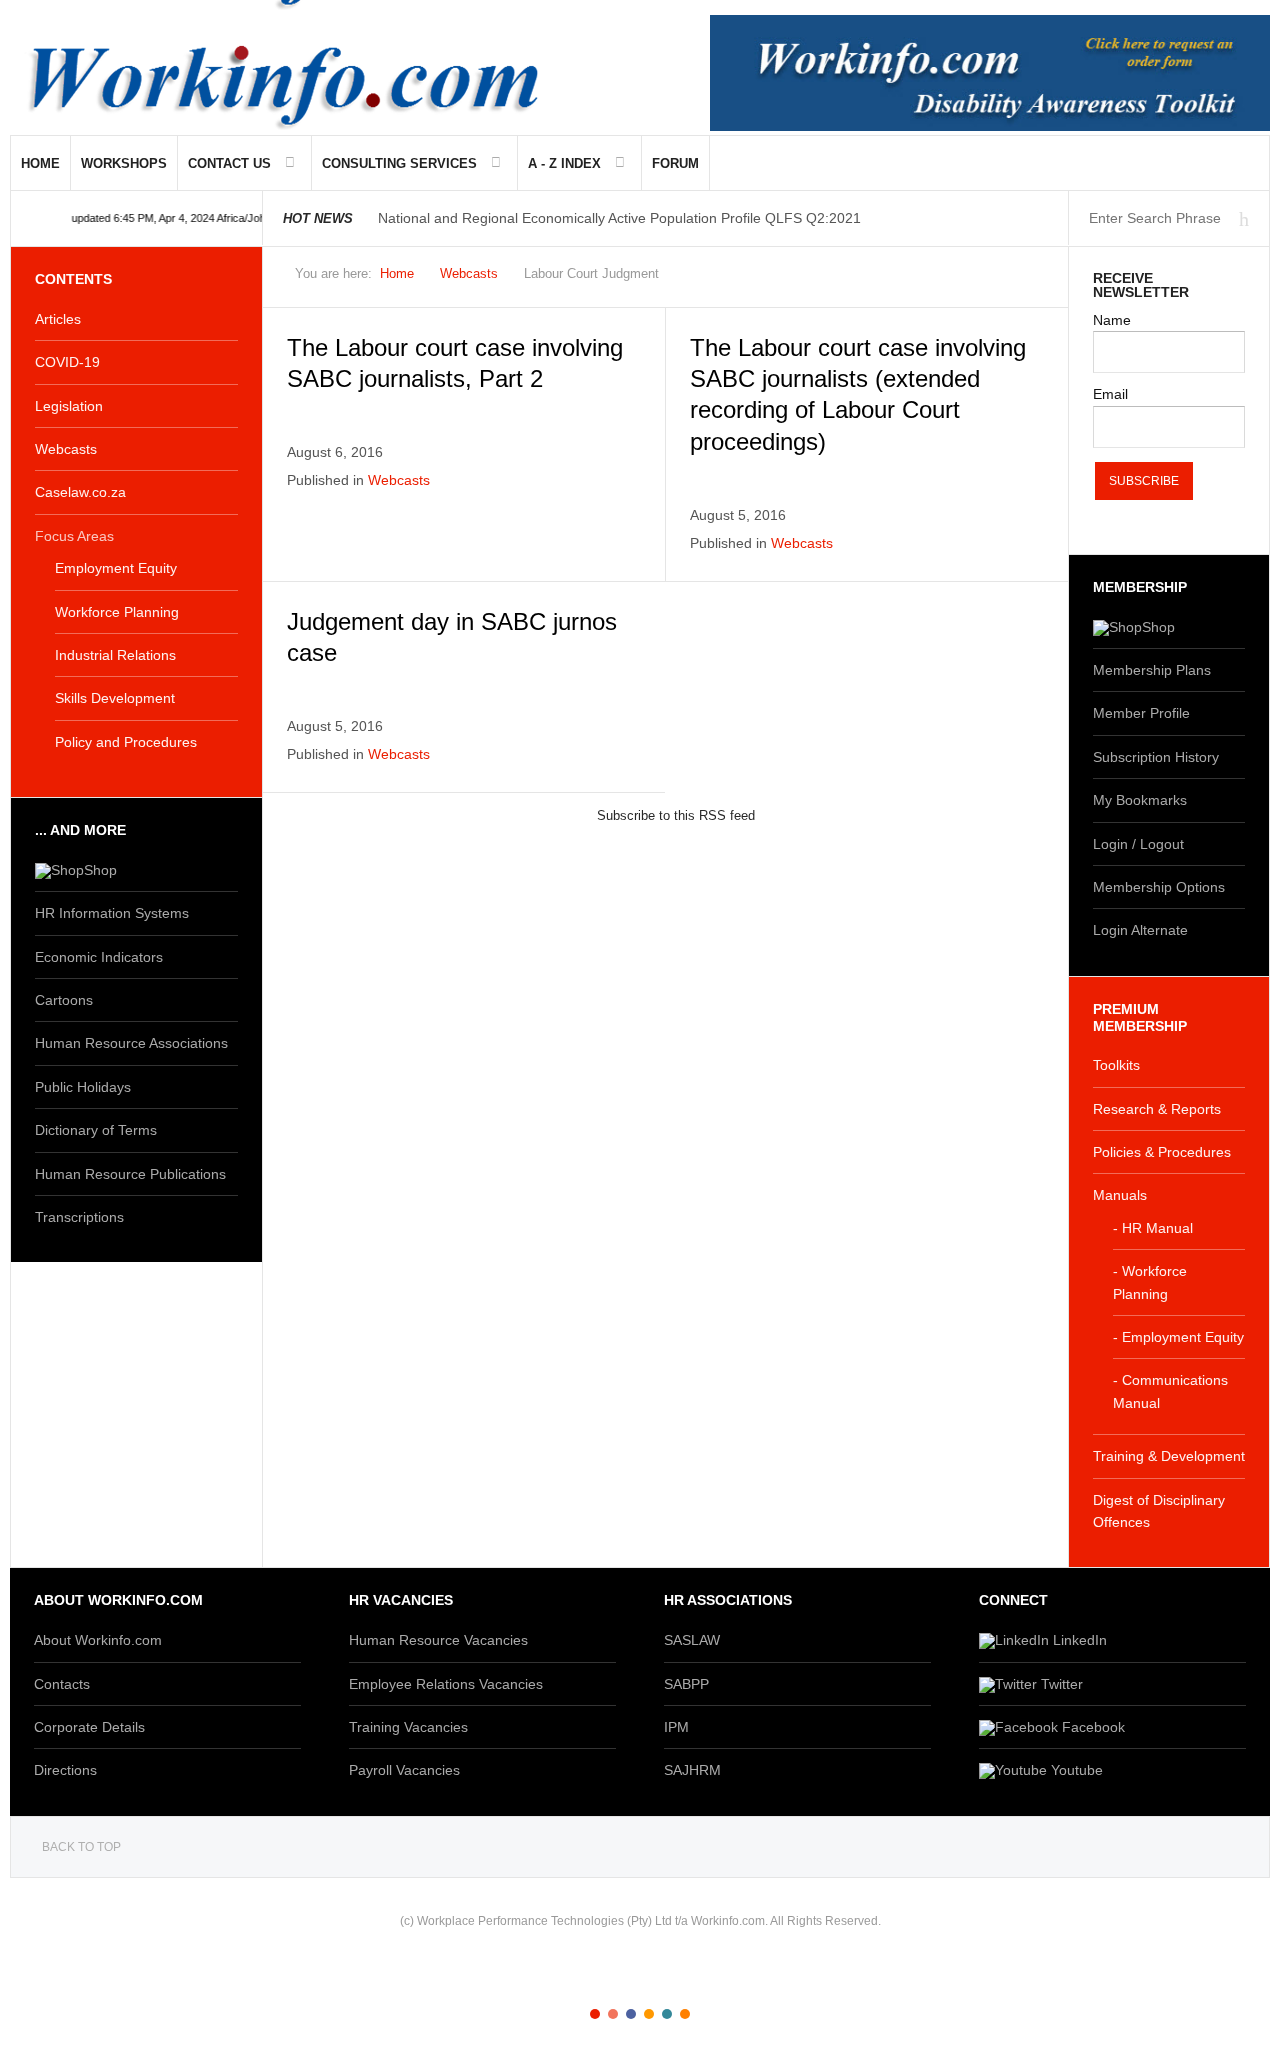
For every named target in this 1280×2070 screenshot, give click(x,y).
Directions (65, 1770)
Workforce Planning (117, 612)
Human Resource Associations (131, 1043)
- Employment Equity (1178, 1337)
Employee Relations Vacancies (446, 1684)
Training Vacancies (408, 1727)
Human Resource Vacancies (438, 1640)
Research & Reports (1157, 1109)
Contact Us (229, 163)
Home (40, 163)
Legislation (69, 406)
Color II (613, 2014)
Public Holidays (83, 1087)
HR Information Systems (112, 913)
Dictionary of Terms (96, 1130)
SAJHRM (692, 1770)
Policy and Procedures (126, 742)
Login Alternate (1140, 930)
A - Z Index (564, 163)
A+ (981, 279)
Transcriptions (79, 1217)
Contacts (62, 1684)
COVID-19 (67, 362)
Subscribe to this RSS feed (676, 815)
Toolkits (1116, 1065)
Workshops (124, 163)
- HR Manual (1153, 1228)
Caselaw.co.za (80, 492)
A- (1025, 279)
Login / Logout (1138, 844)
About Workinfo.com (98, 1640)
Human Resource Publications (130, 1174)
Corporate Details (89, 1727)
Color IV (649, 2014)
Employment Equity (116, 568)
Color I (595, 2014)
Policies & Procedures (1162, 1152)
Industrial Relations (115, 655)
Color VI (685, 2014)
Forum (675, 163)
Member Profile (1141, 713)
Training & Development (1169, 1456)
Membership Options (1159, 887)
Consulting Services (399, 163)
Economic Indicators (99, 957)
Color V (667, 2014)
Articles (58, 319)
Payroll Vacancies (404, 1770)
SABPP (686, 1684)
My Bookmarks (1140, 800)
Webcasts (469, 273)
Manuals (1120, 1195)
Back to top (81, 1847)
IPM (676, 1727)
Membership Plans (1152, 670)
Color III (631, 2014)
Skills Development (115, 698)
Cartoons (64, 1000)
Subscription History (1156, 757)
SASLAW (692, 1640)
